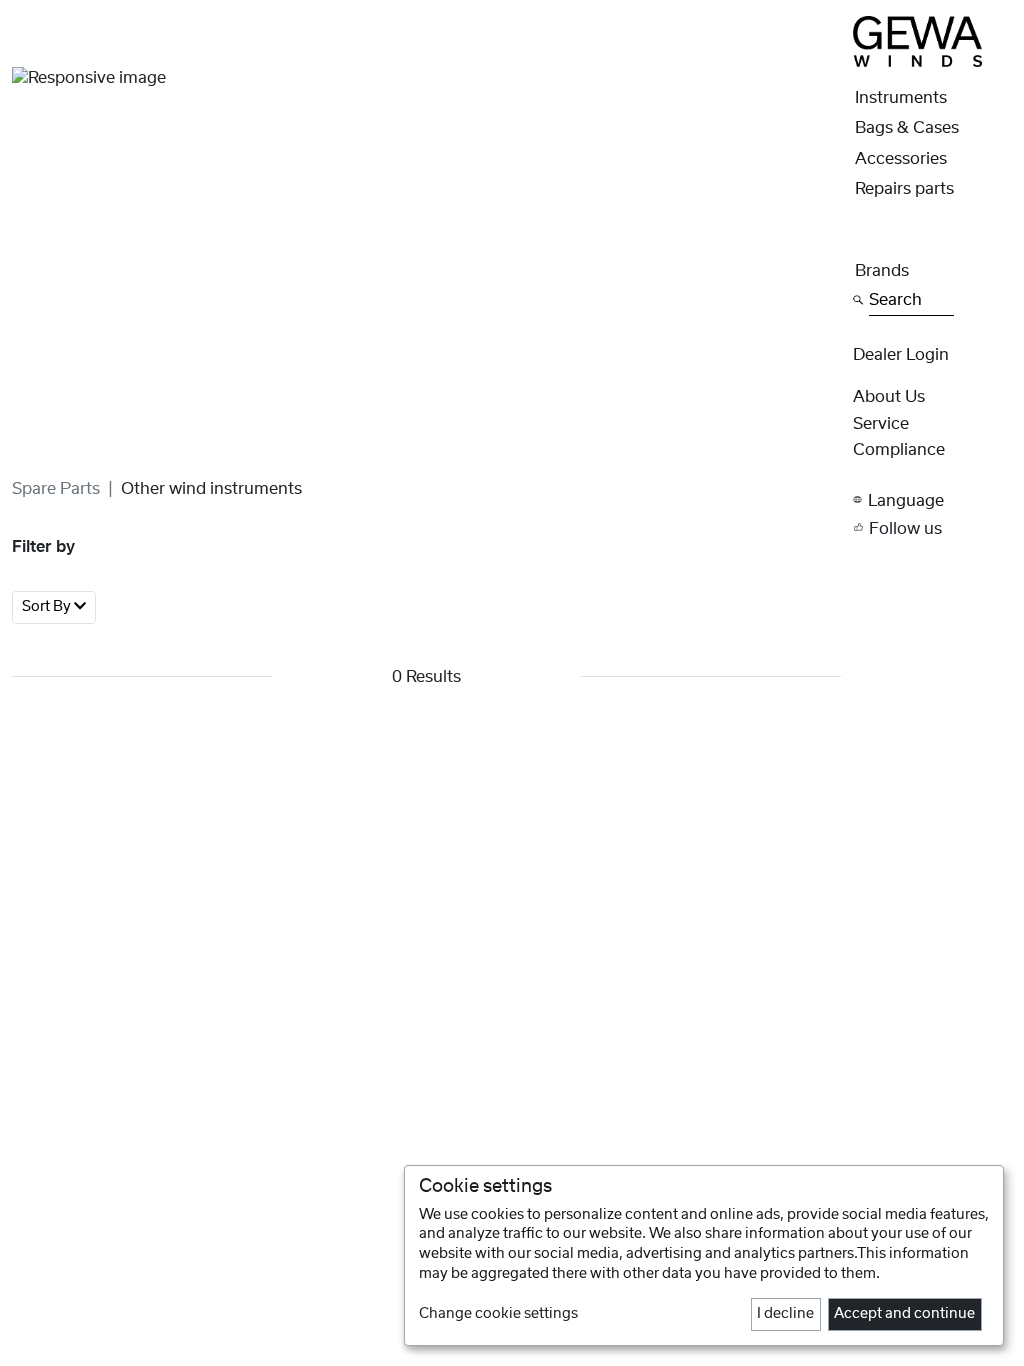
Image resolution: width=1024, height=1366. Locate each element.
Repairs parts (904, 189)
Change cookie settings (498, 1314)
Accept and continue (904, 1314)
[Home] (917, 41)
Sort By (48, 607)
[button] (932, 500)
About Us (889, 397)
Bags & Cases (907, 128)
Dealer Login (901, 355)
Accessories (901, 159)
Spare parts (56, 489)
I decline (785, 1314)
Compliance (899, 450)
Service (881, 424)
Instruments (901, 98)
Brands (882, 271)
